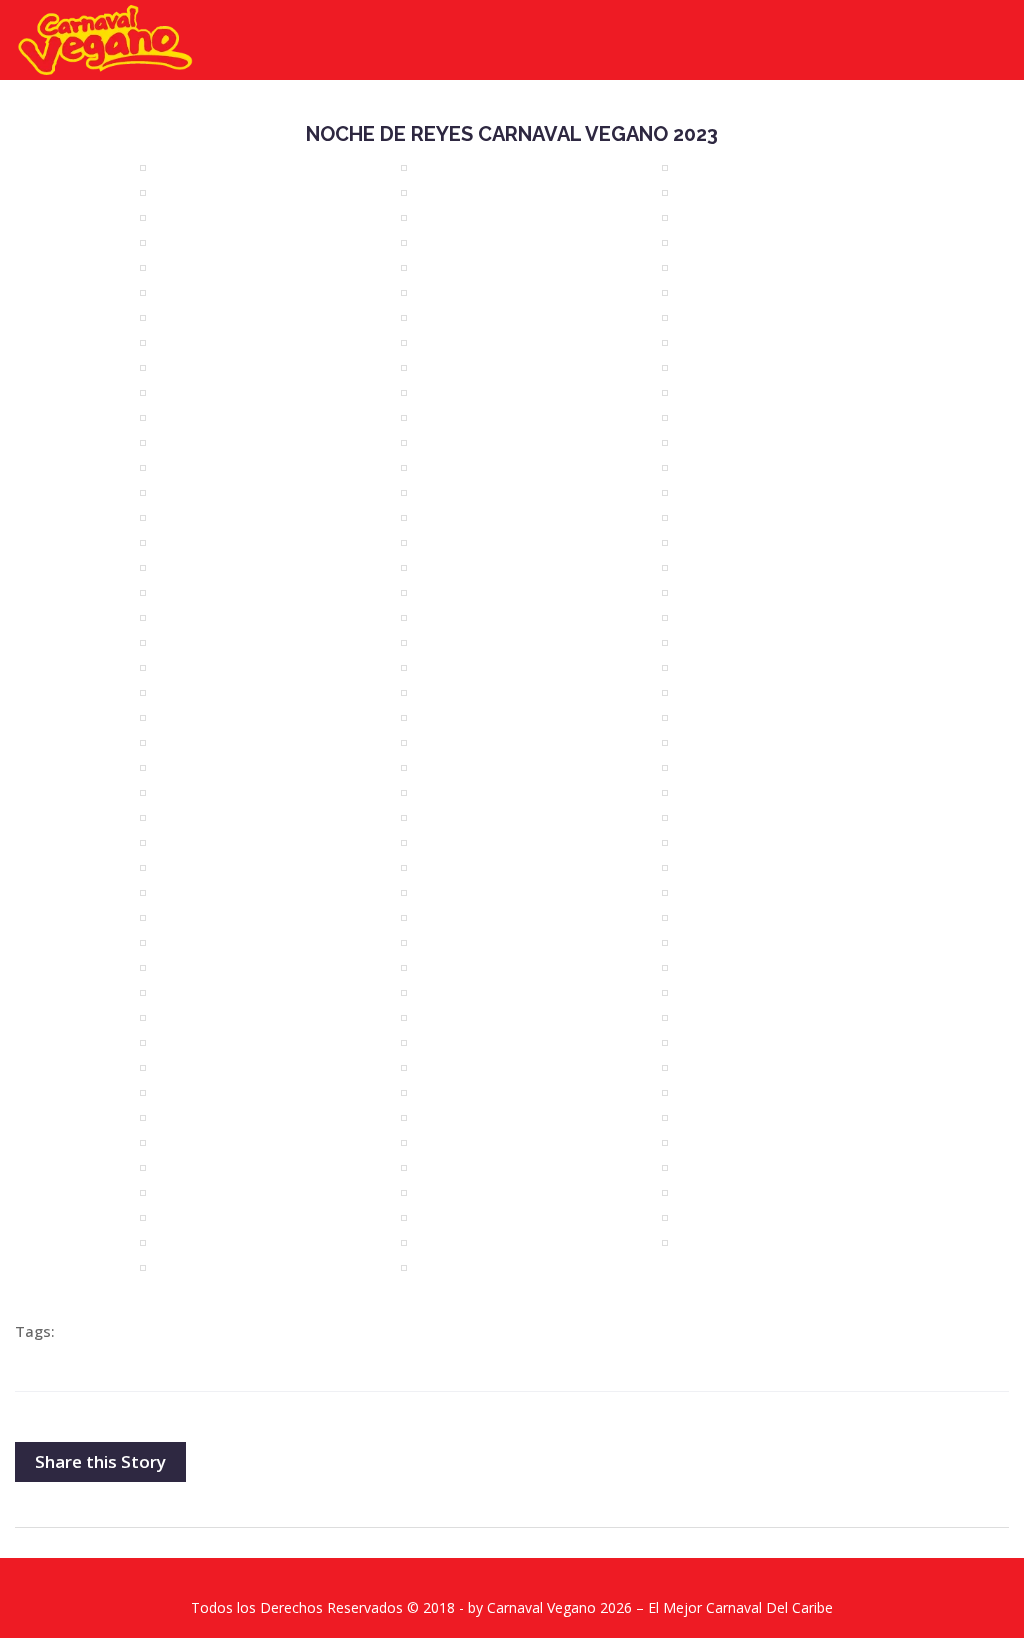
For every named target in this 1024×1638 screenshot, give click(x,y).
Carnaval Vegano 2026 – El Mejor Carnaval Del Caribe (660, 1607)
